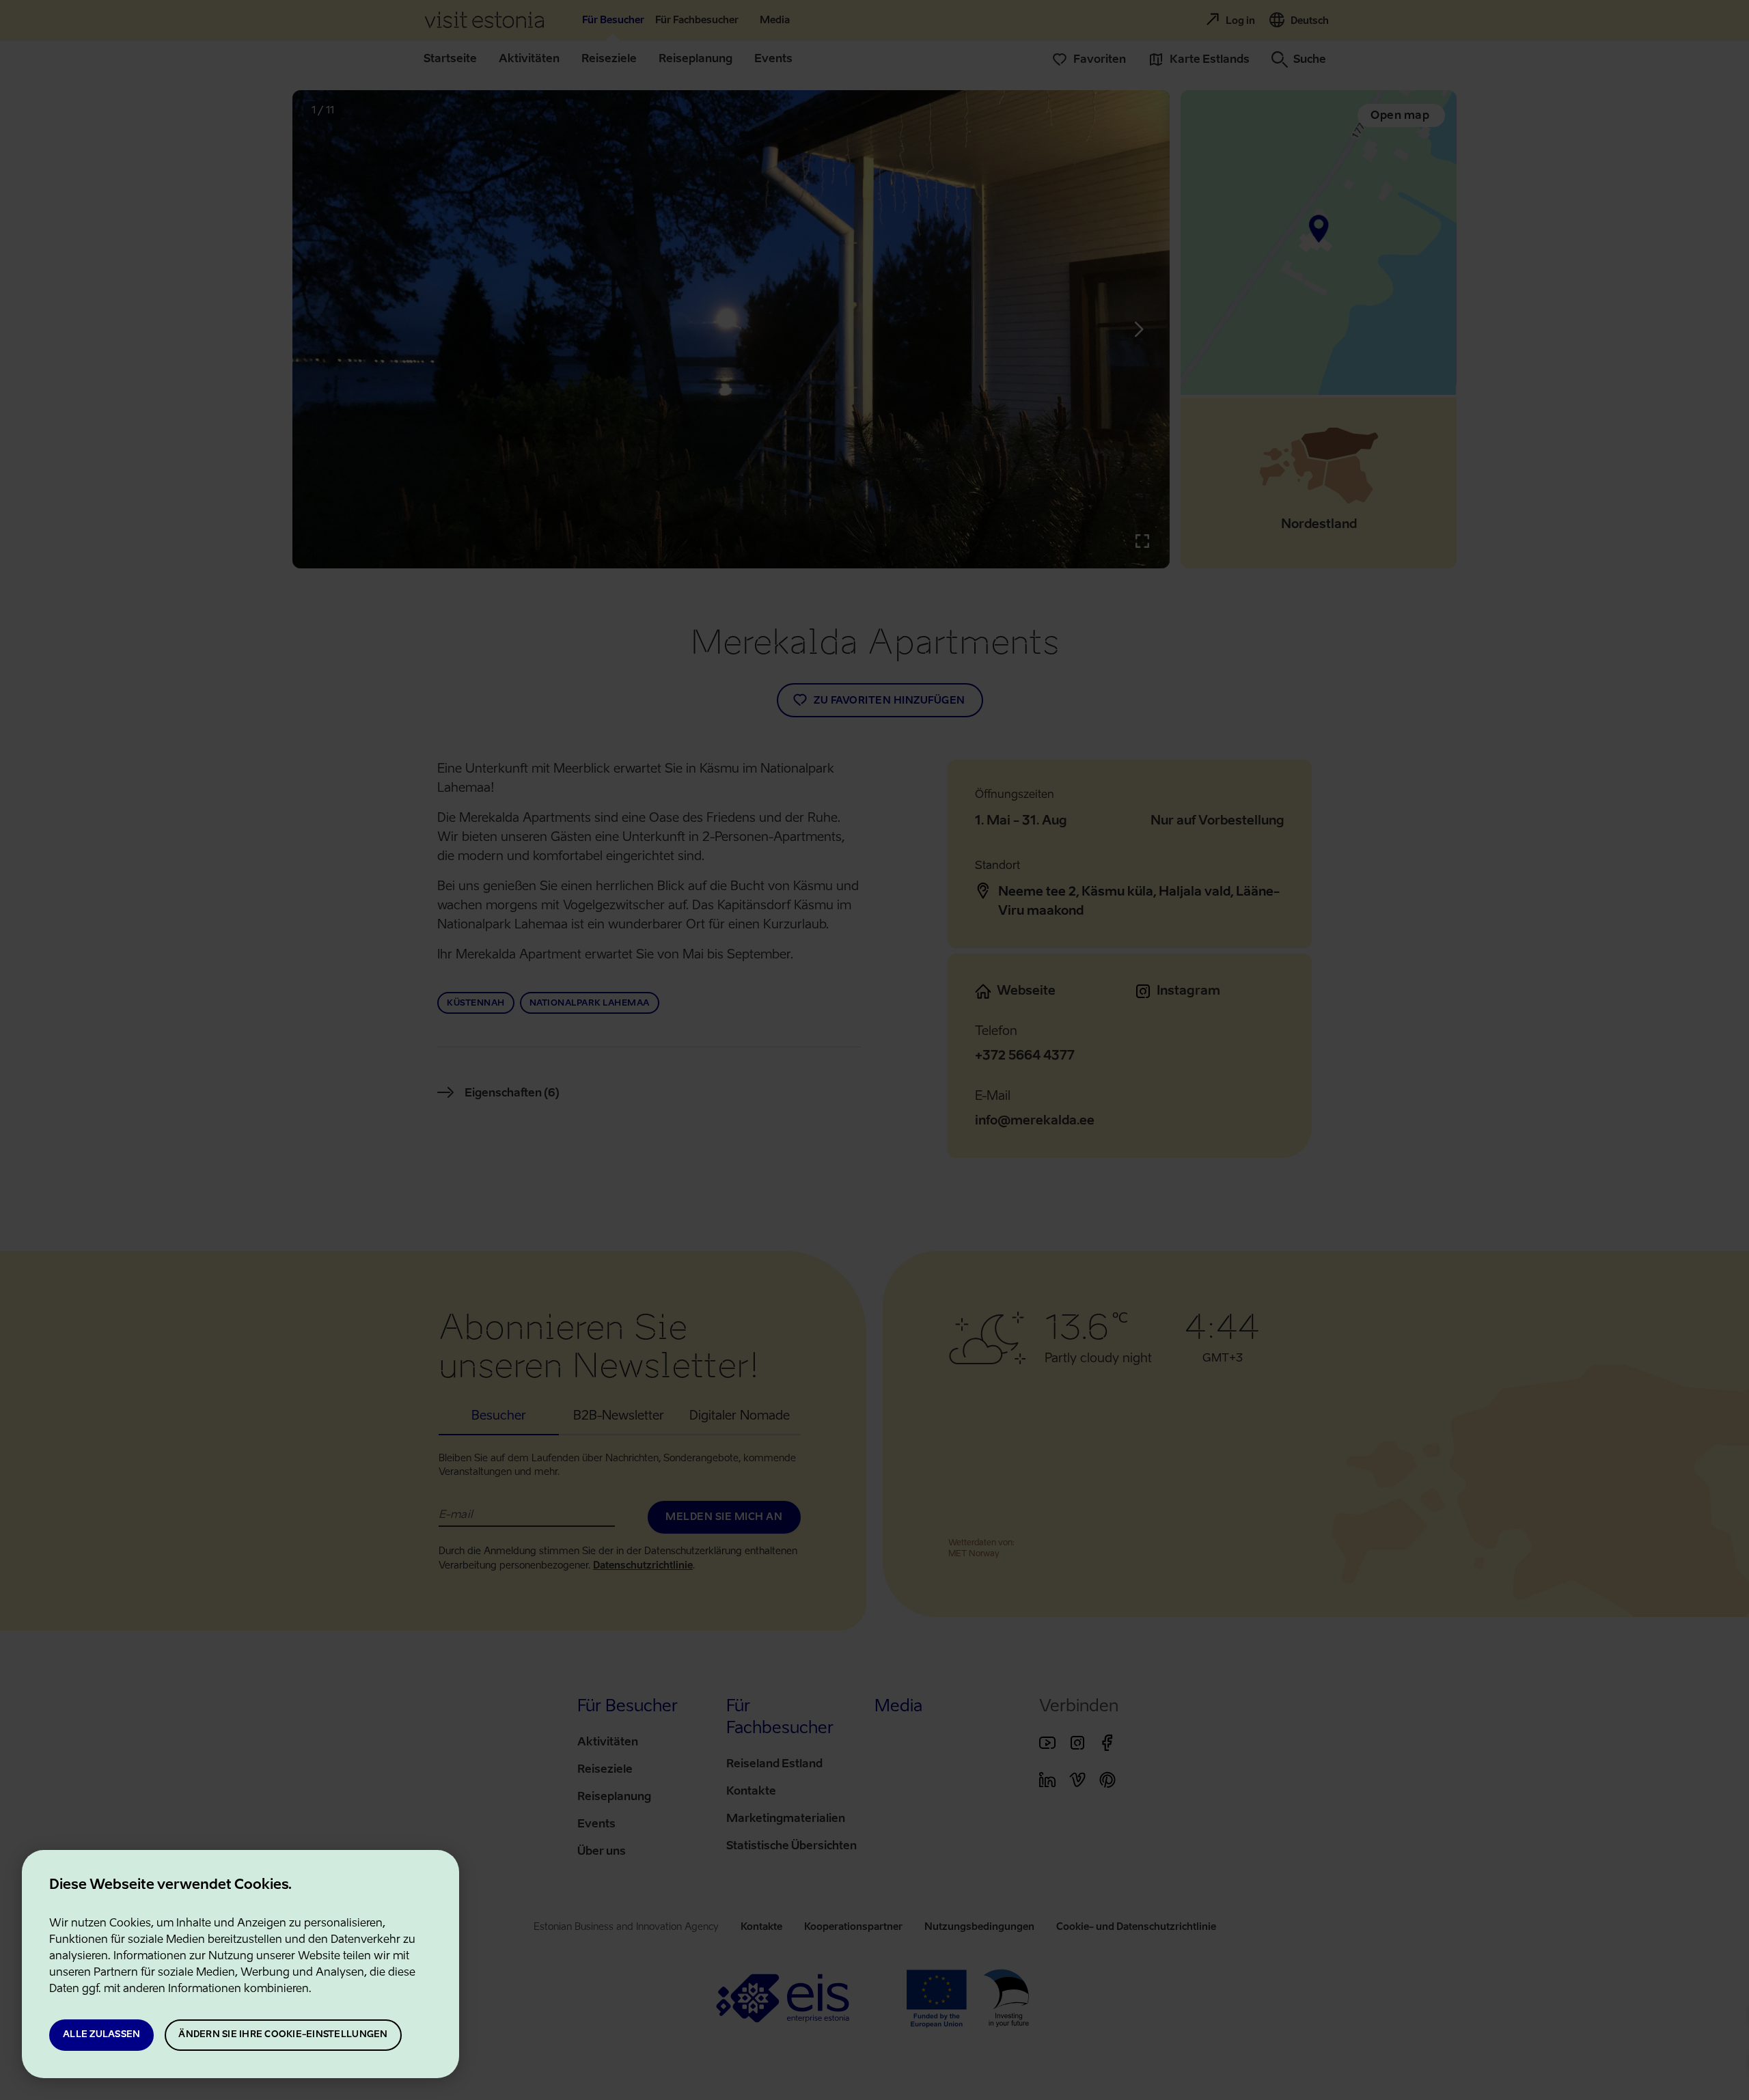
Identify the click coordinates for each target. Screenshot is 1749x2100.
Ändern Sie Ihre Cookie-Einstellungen (283, 2035)
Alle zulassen (101, 2035)
